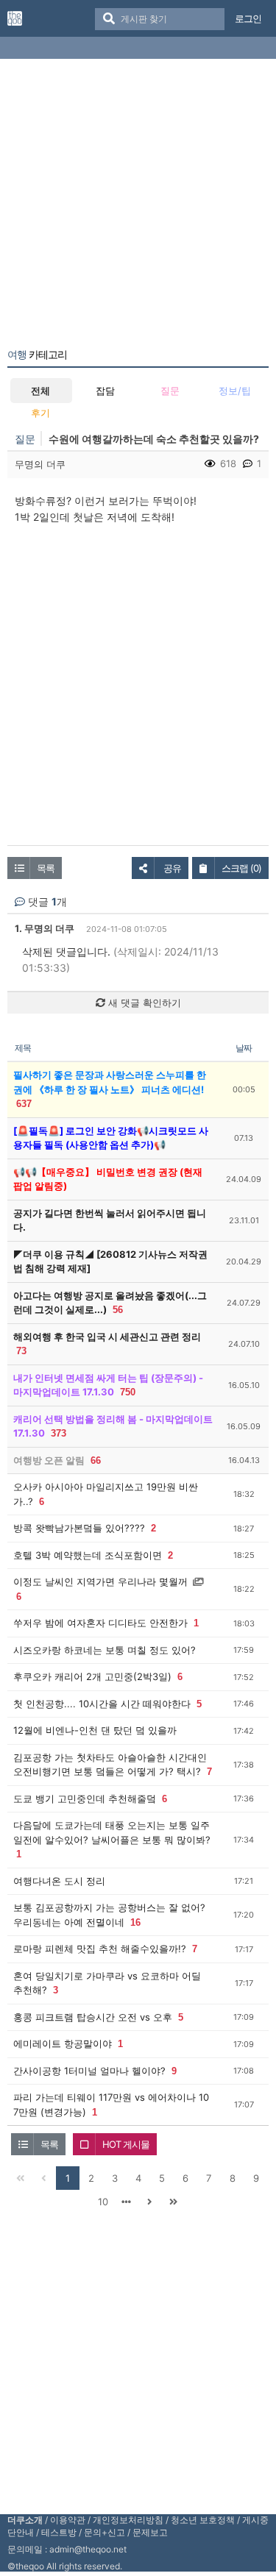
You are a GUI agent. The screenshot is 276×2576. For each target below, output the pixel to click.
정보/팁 (235, 391)
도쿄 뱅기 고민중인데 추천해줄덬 (85, 1798)
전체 (40, 391)
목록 (46, 868)
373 (59, 1433)
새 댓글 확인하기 (143, 1003)
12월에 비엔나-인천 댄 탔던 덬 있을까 (95, 1730)
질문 (170, 391)
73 (21, 1351)
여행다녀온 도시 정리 (59, 1881)
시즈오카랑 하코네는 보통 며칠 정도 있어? (105, 1650)
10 (103, 2202)
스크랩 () (241, 868)
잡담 (105, 391)
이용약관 (68, 2520)
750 (128, 1392)
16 (135, 1922)
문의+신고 (105, 2532)
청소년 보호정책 (203, 2520)
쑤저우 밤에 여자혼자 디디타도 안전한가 (100, 1623)
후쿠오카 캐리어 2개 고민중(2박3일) (92, 1676)
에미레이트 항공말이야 (63, 2043)
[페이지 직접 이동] (127, 2202)
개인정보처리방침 (128, 2520)
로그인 (248, 18)
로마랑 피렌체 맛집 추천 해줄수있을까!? (100, 1949)
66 (96, 1460)
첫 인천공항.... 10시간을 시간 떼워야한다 (102, 1704)
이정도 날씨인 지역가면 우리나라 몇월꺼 (100, 1581)
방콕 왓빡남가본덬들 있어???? (79, 1528)
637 (24, 1104)
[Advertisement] (138, 206)
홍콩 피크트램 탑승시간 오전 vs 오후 (93, 2017)
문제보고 (150, 2532)
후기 (40, 413)
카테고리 (37, 355)
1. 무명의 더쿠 (45, 928)
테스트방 (59, 2532)
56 (118, 1310)
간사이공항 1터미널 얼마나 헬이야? (89, 2071)
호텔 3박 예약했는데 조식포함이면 (88, 1555)
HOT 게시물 (126, 2144)
